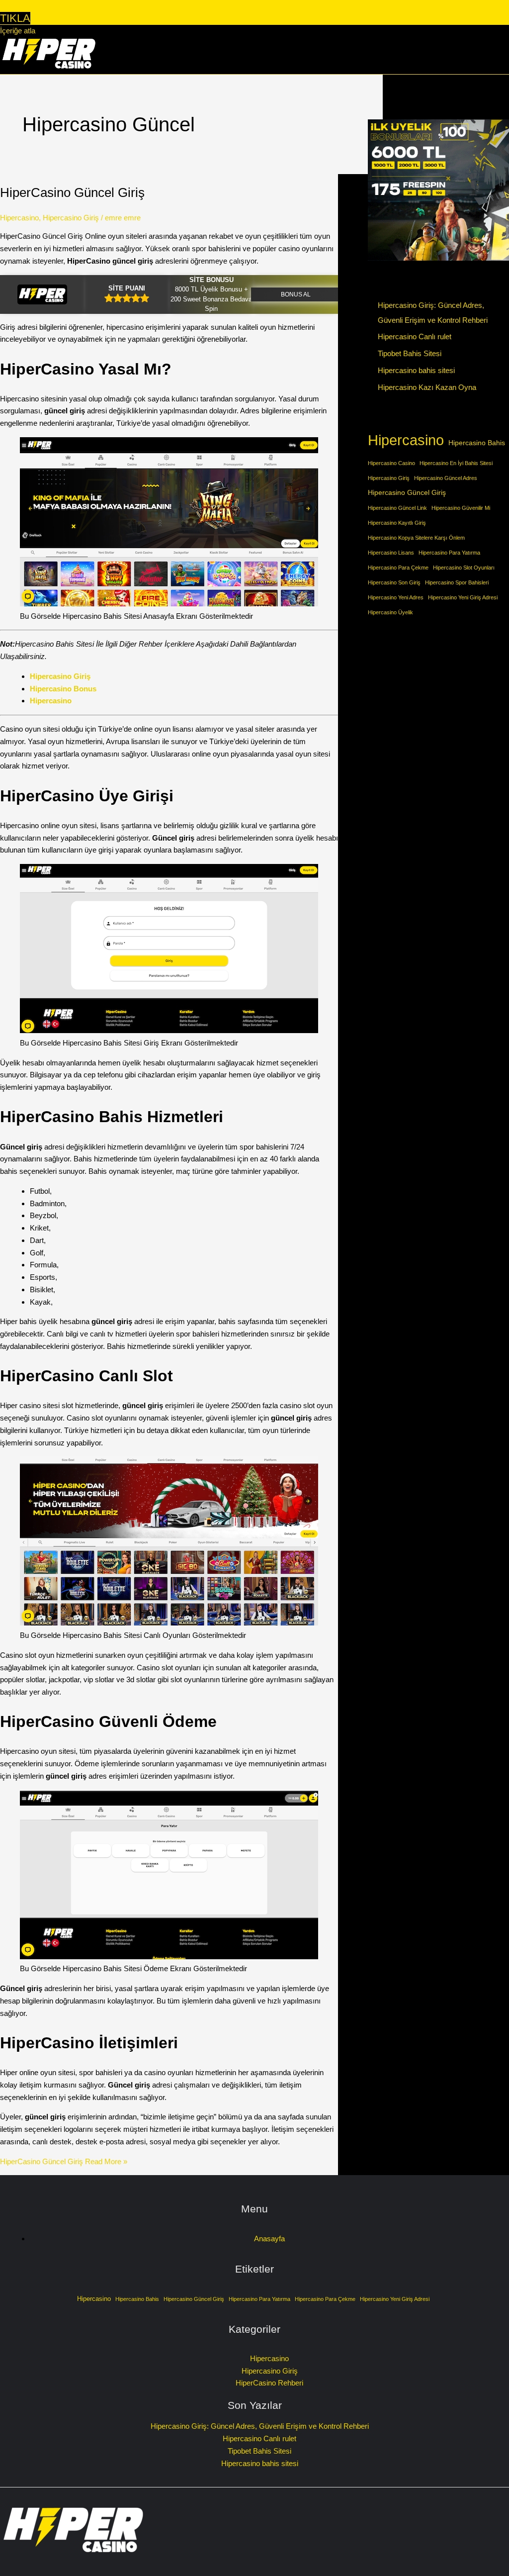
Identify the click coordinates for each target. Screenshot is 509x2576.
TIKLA (15, 18)
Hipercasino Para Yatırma (449, 553)
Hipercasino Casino (391, 463)
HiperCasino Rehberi (269, 2383)
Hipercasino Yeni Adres (396, 597)
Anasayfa (269, 2239)
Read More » (64, 2161)
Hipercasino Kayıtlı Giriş (397, 523)
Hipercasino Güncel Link (397, 508)
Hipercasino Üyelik (390, 612)
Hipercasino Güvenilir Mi (461, 508)
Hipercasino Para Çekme (398, 568)
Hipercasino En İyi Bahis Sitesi (456, 463)
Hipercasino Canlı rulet (415, 336)
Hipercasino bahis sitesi (416, 370)
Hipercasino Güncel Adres (446, 478)
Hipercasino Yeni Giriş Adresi (463, 597)
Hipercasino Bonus (63, 689)
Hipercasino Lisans (391, 553)
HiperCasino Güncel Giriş (72, 192)
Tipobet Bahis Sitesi (410, 353)
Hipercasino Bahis (477, 443)
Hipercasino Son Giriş (394, 582)
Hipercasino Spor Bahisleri (457, 582)
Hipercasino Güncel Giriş (407, 492)
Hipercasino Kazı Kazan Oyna (427, 387)
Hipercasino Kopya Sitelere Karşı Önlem (416, 538)
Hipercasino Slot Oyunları (464, 568)
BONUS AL (296, 294)
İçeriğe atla (18, 31)
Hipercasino (19, 218)
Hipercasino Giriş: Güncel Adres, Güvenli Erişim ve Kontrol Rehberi (260, 2426)
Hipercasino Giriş (71, 218)
